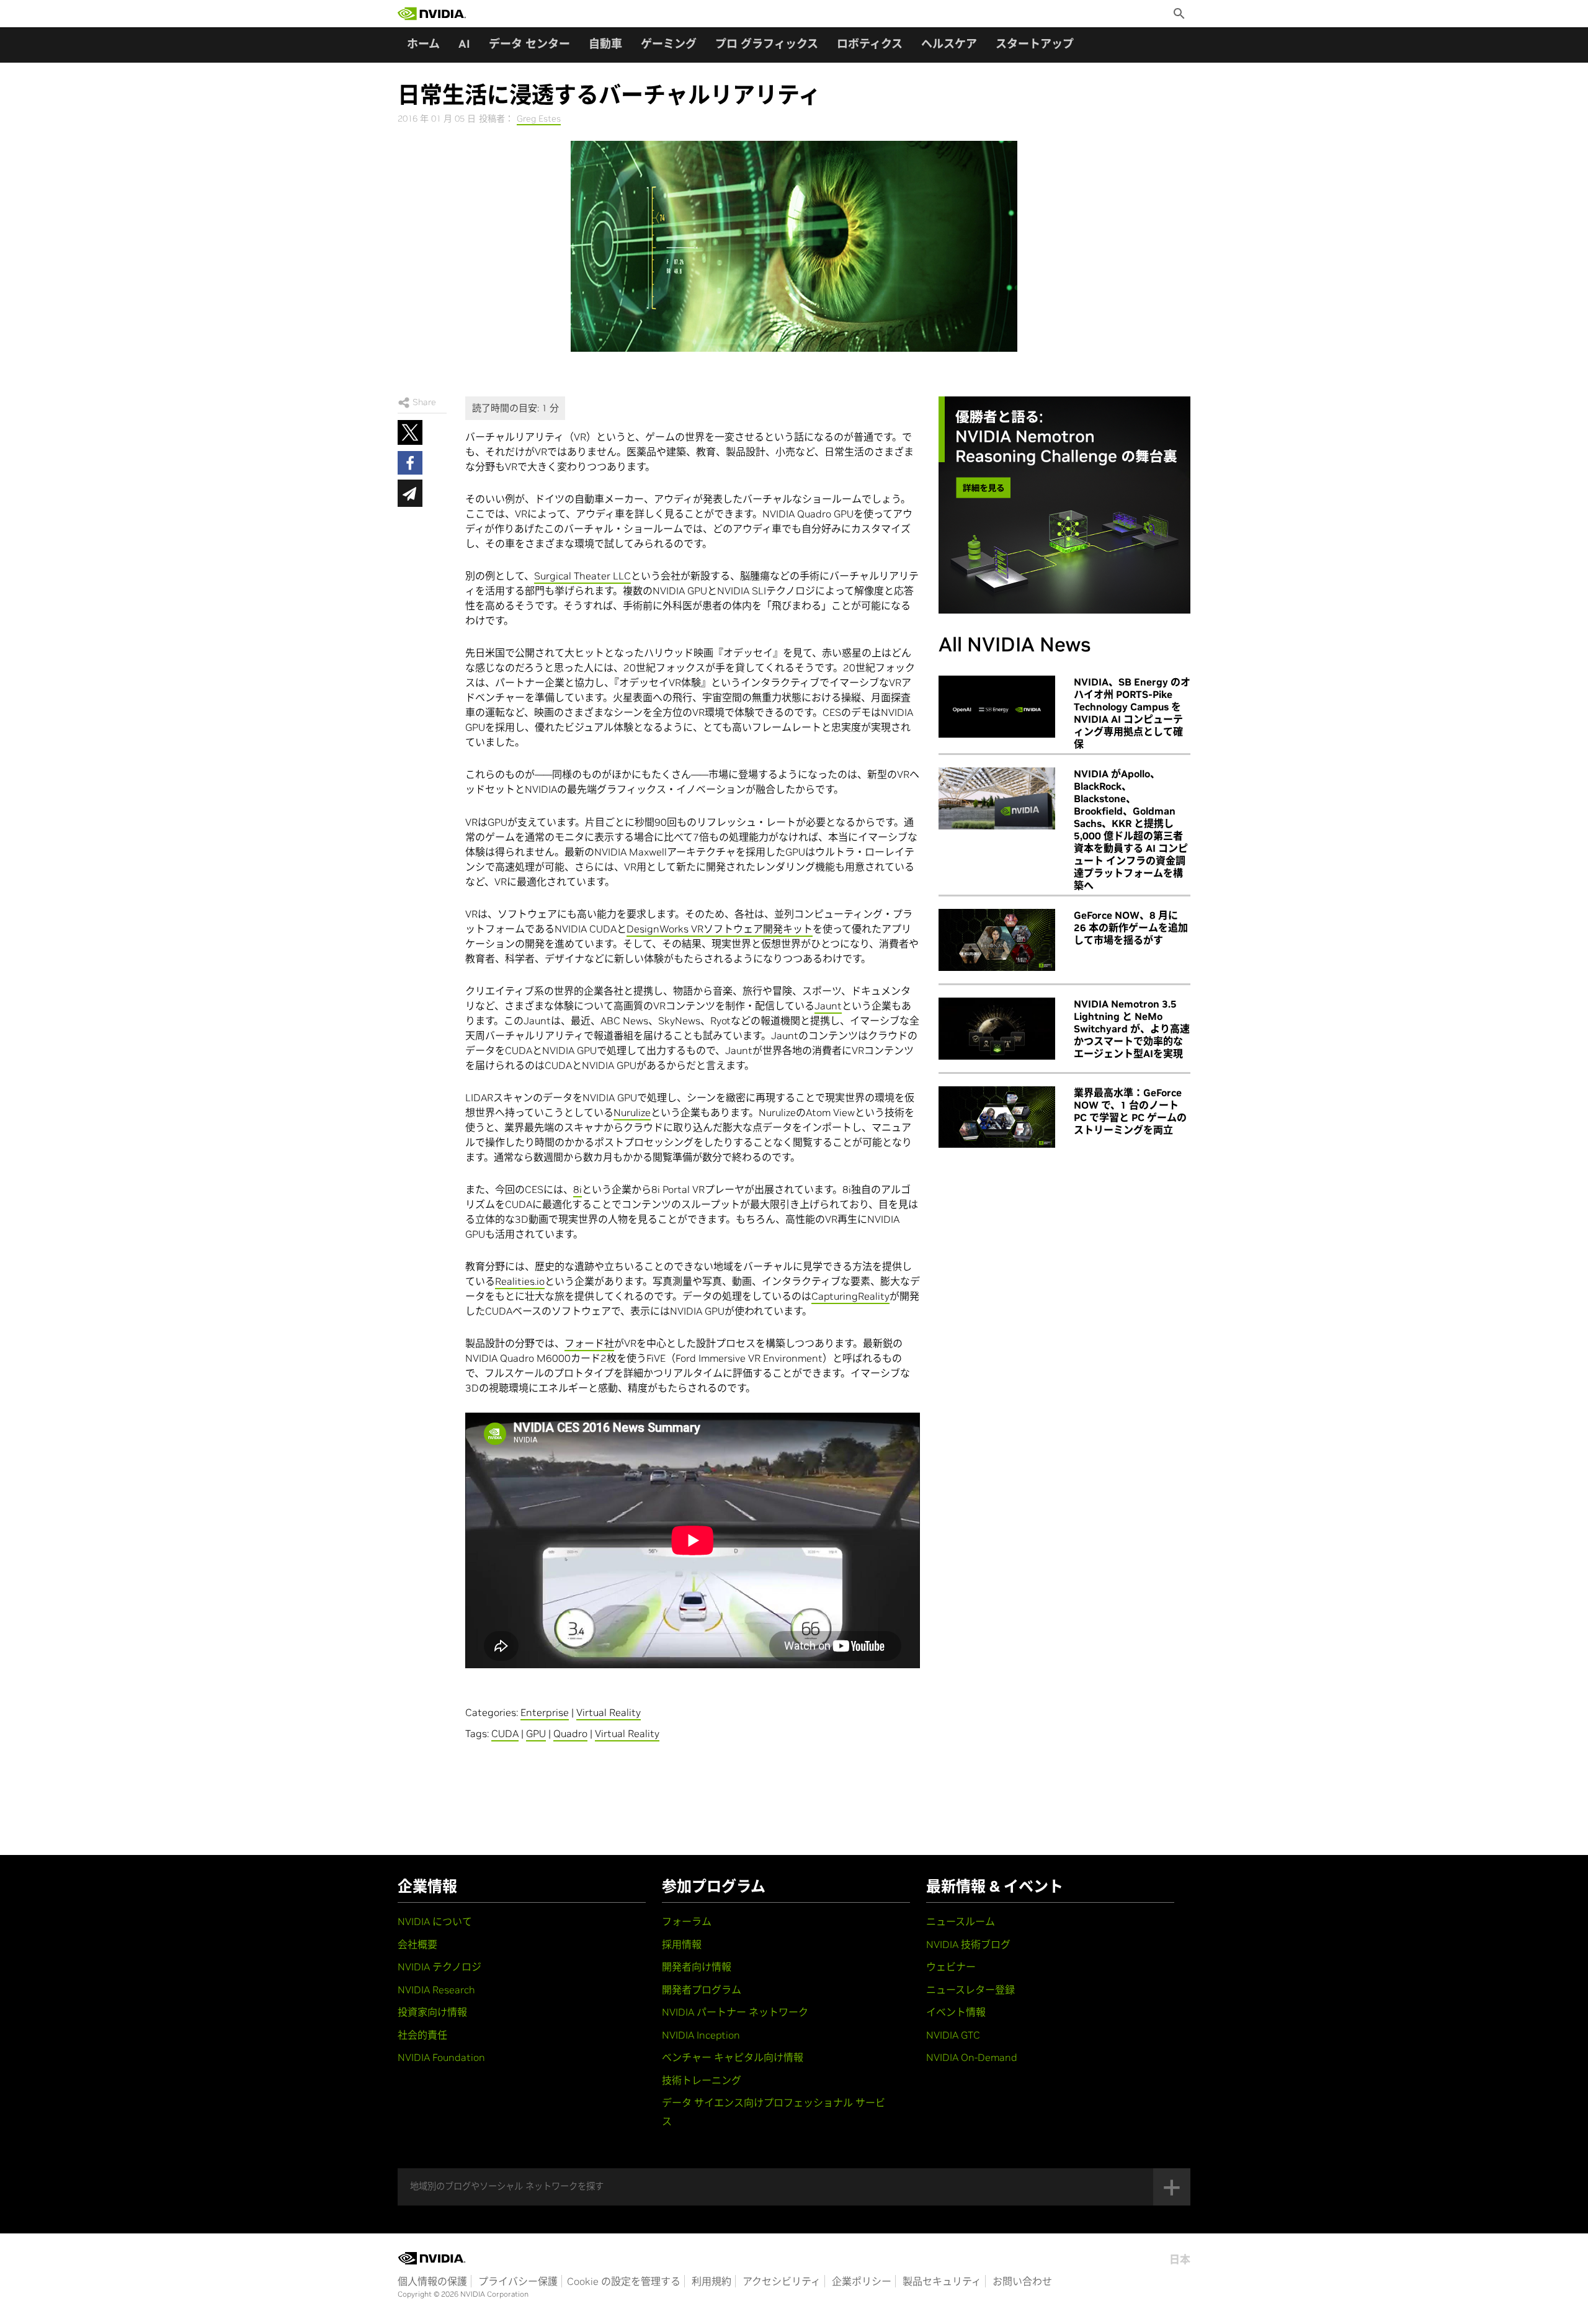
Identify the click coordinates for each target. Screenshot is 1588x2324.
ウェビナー (951, 1967)
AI (464, 44)
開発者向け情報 (697, 1967)
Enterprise (545, 1712)
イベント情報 (956, 2012)
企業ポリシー (862, 2281)
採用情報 (682, 1944)
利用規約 (711, 2281)
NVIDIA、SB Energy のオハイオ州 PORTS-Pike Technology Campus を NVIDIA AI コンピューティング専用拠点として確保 (1132, 713)
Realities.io (520, 1281)
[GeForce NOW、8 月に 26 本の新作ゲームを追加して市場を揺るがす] (997, 940)
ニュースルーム (961, 1921)
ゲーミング (669, 44)
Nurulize (632, 1112)
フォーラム (687, 1921)
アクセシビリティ (782, 2281)
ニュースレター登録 (970, 1990)
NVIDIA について (435, 1921)
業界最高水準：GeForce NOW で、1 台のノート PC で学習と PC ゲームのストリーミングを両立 (1130, 1111)
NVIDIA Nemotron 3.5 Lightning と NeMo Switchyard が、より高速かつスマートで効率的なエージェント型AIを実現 (1132, 1029)
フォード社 (589, 1343)
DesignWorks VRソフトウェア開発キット (720, 929)
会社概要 (417, 1944)
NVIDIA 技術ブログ (968, 1944)
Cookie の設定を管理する (624, 2281)
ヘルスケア (949, 44)
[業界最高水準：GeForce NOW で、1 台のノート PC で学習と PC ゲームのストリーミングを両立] (997, 1117)
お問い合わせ (1022, 2281)
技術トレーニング (702, 2080)
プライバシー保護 (518, 2281)
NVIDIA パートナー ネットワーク (735, 2012)
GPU (536, 1733)
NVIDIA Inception (701, 2035)
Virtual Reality (609, 1712)
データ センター (529, 44)
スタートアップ (1035, 44)
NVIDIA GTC (953, 2035)
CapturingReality (850, 1296)
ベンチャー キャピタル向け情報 (733, 2057)
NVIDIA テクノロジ (439, 1967)
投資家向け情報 (432, 2012)
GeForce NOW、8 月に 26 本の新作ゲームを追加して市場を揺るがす (1131, 927)
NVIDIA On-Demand (972, 2057)
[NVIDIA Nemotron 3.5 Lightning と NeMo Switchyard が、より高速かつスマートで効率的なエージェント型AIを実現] (997, 1029)
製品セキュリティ (942, 2281)
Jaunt (828, 1006)
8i (578, 1189)
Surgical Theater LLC (582, 576)
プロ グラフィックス (767, 44)
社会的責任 (422, 2035)
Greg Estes (539, 118)
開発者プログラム (702, 1990)
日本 (1180, 2259)
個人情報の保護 (432, 2281)
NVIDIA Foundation (441, 2057)
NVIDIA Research (436, 1990)
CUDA (505, 1733)
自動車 (605, 44)
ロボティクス (870, 44)
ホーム (423, 44)
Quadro (570, 1733)
